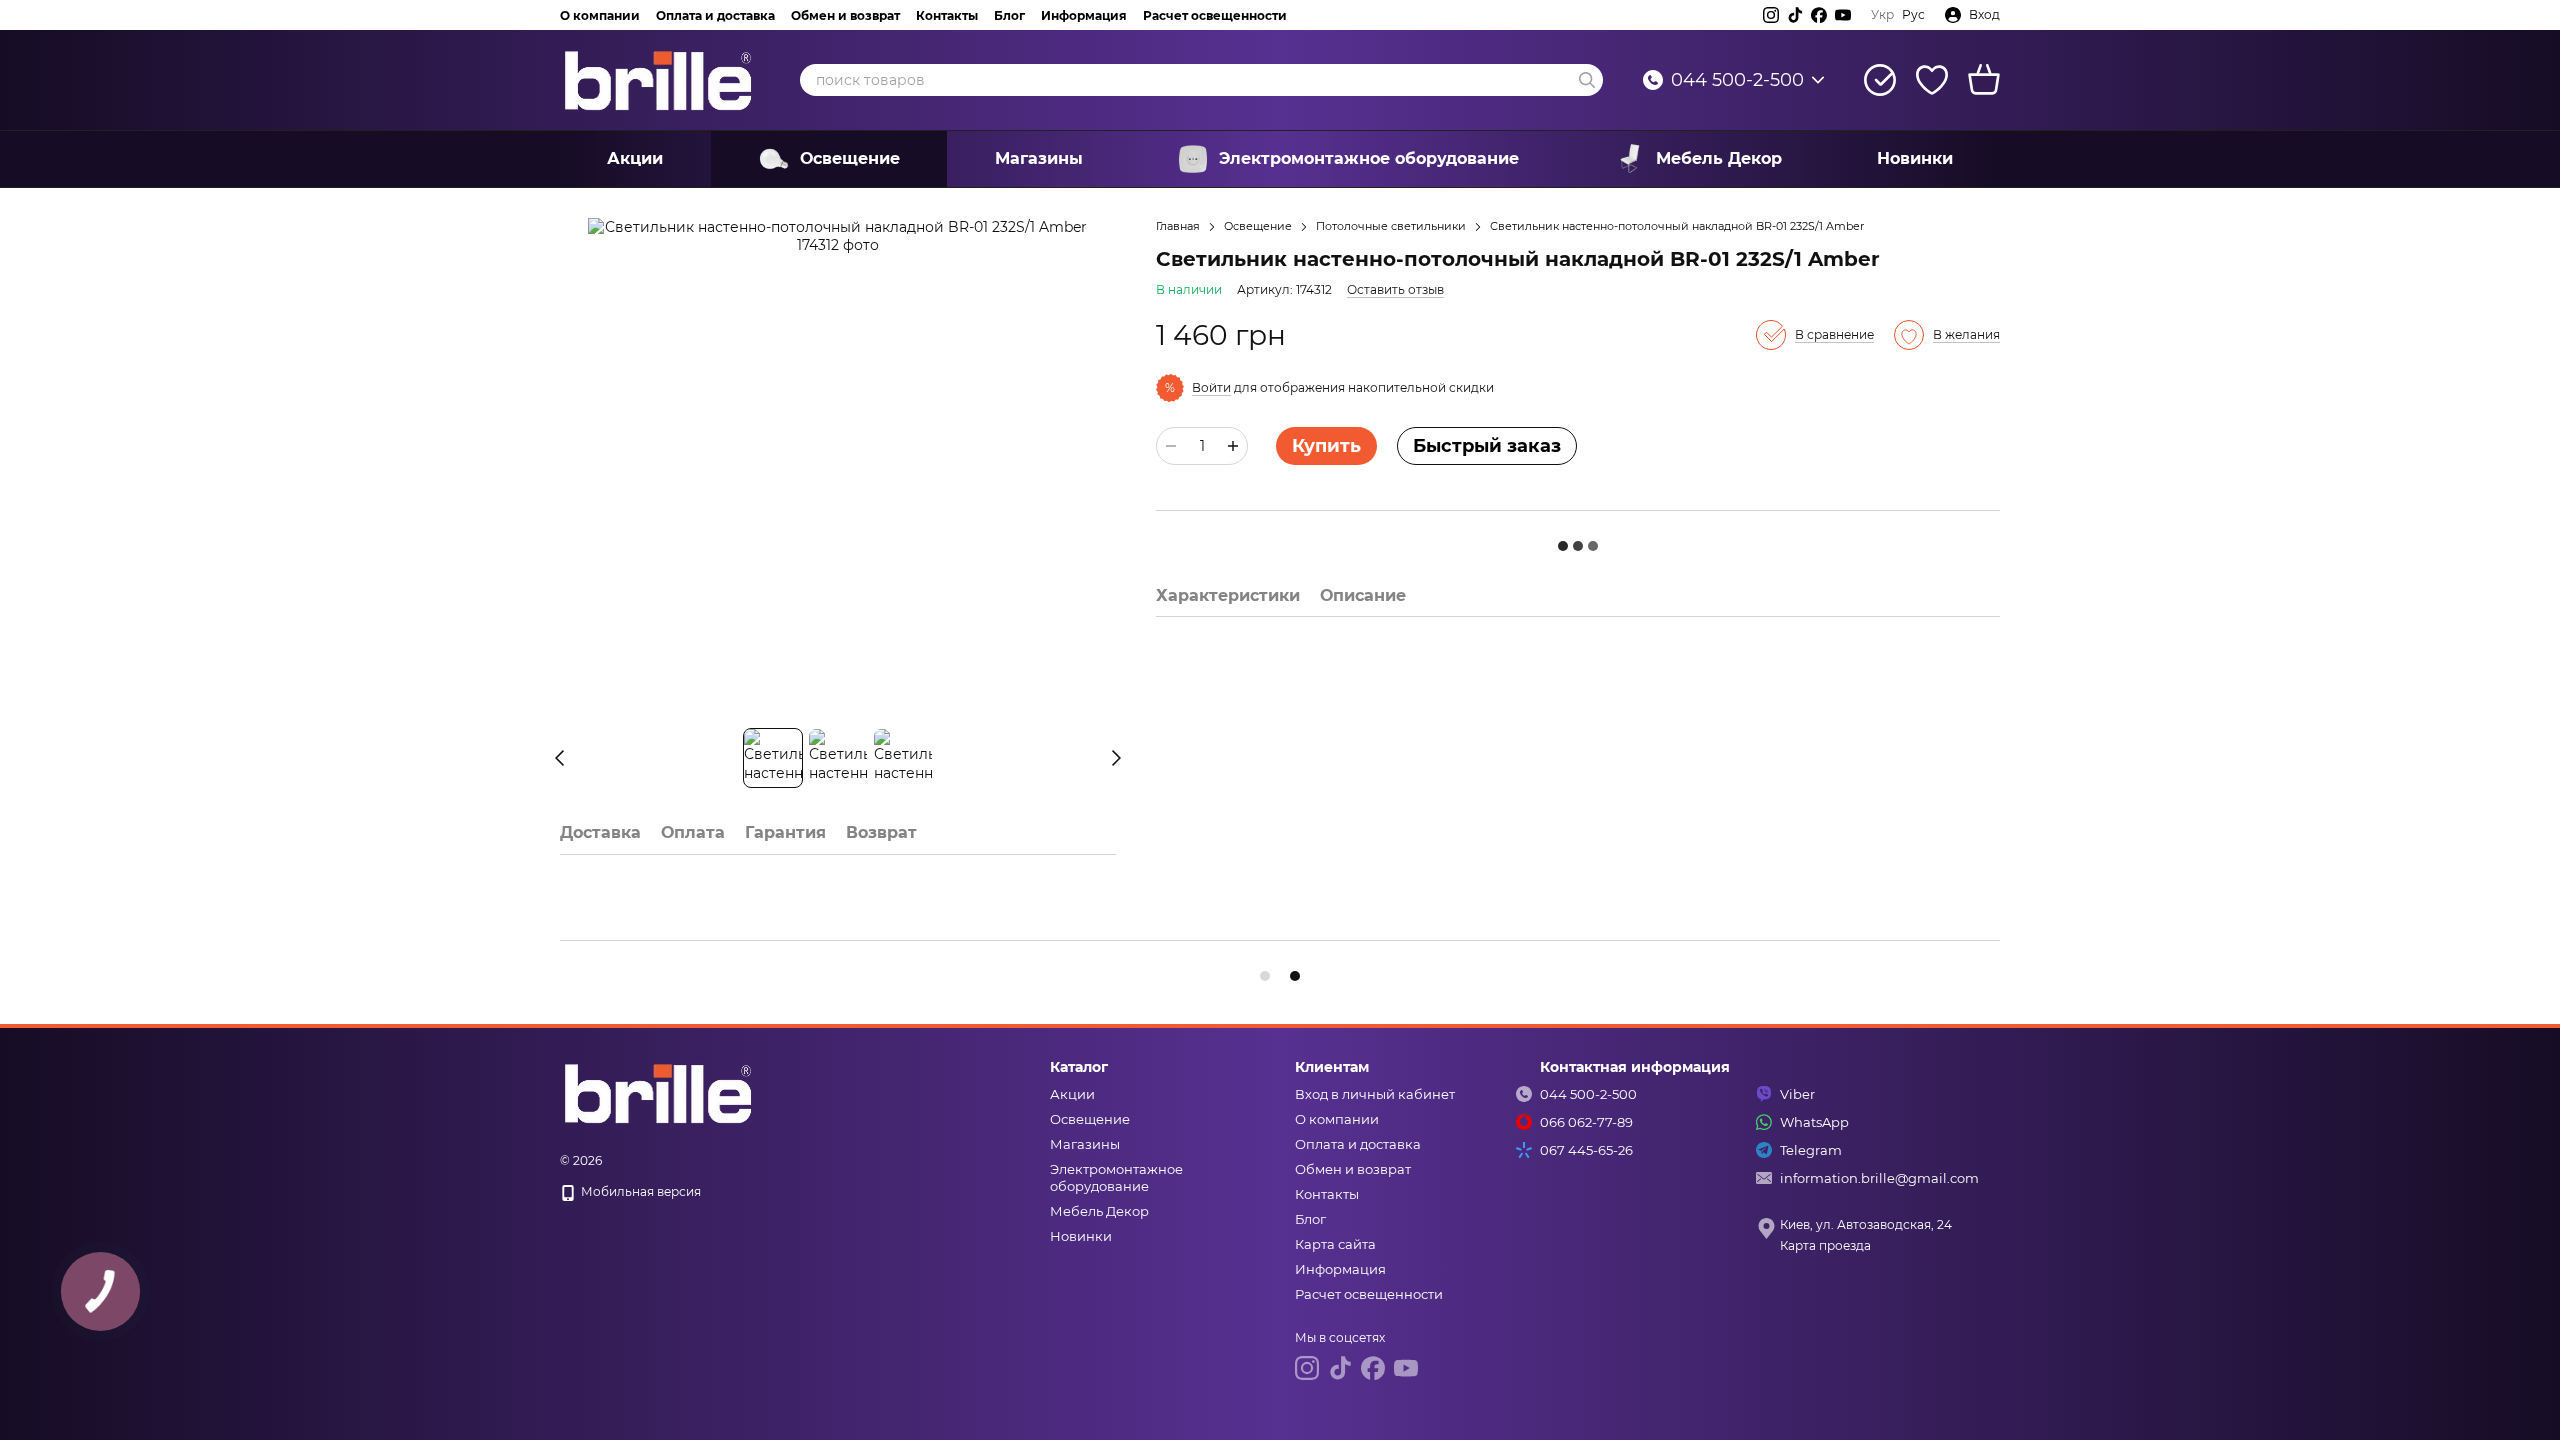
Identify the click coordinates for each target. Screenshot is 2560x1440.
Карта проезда (1825, 1245)
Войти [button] (1211, 387)
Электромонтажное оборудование (1369, 158)
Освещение (850, 158)
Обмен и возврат (845, 15)
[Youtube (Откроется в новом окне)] (1843, 15)
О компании (600, 15)
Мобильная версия (639, 1191)
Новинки (1915, 158)
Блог (1009, 15)
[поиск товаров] (1587, 80)
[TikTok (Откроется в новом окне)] (1795, 15)
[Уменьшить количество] (1171, 446)
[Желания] (1932, 80)
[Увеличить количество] (1233, 446)
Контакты (947, 15)
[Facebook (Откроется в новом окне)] (1819, 15)
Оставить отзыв (1395, 289)
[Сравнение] (1880, 80)
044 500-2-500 (1737, 80)
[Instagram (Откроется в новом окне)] (1771, 15)
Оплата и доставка (715, 15)
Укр (1882, 15)
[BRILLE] (660, 1091)
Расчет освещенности (1215, 15)
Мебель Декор (1719, 158)
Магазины (1039, 158)
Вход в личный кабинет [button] (1375, 1094)
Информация (1084, 15)
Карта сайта (1335, 1244)
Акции (635, 158)
